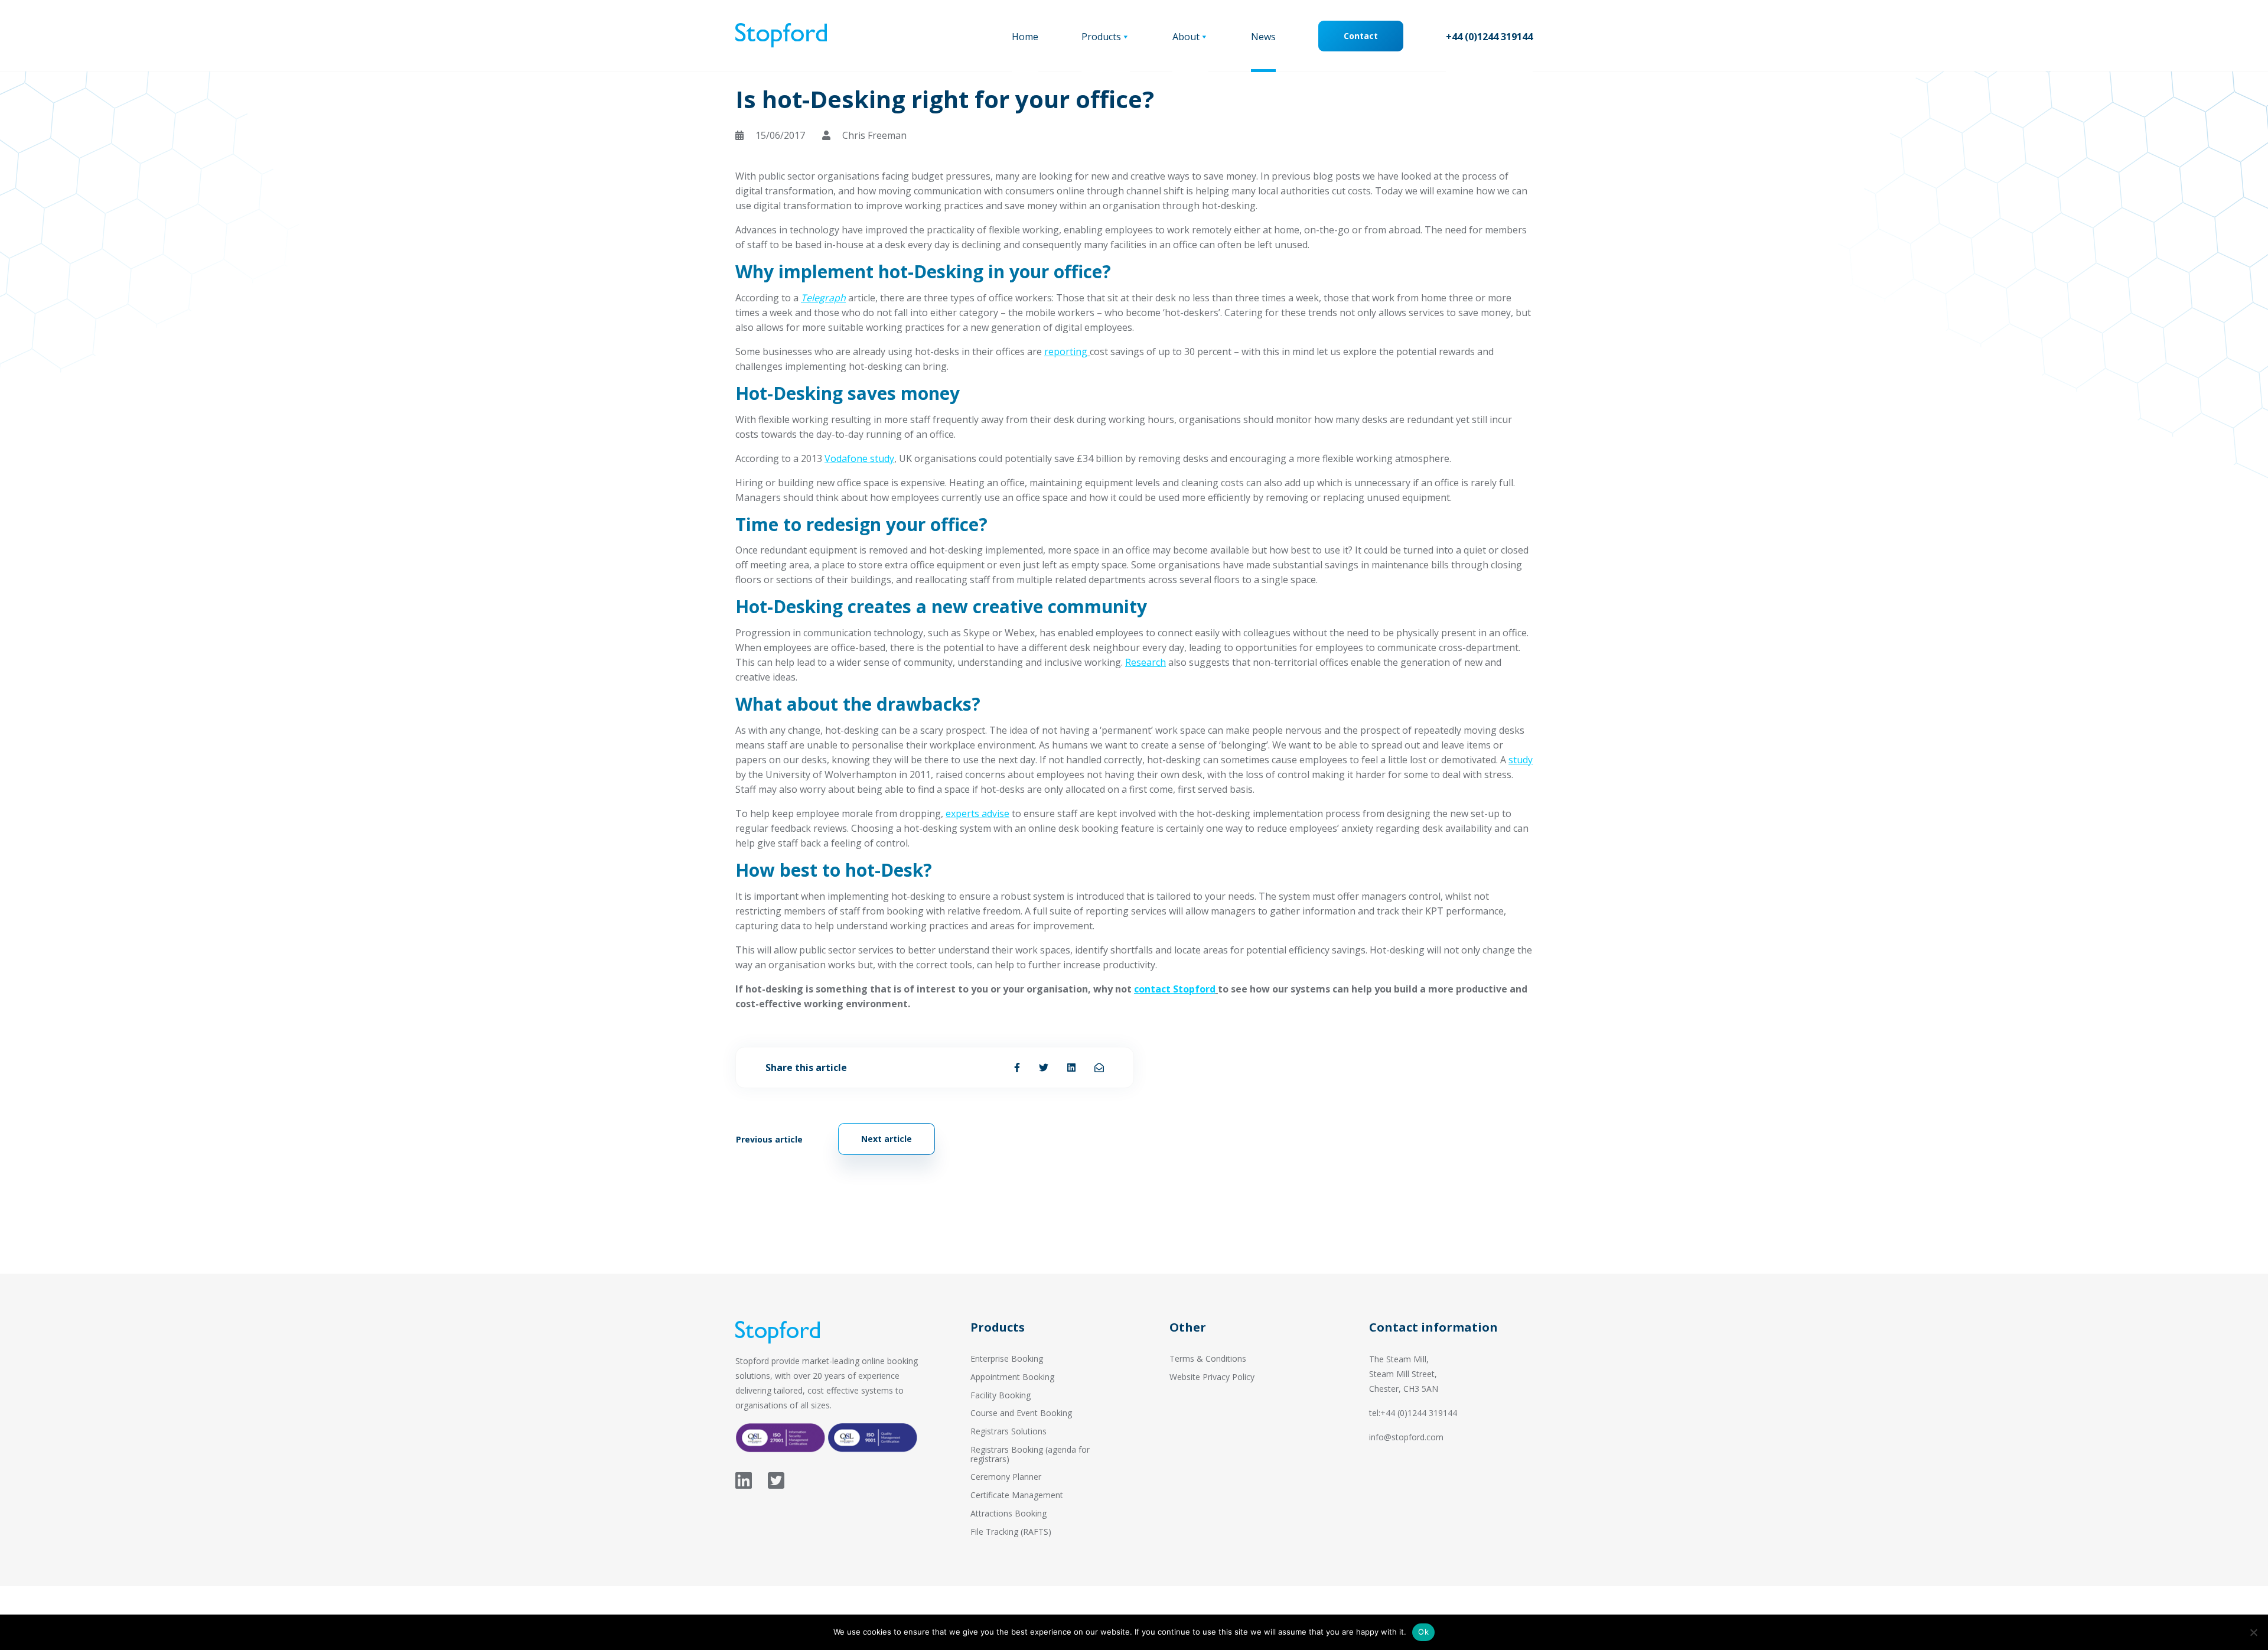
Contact (1361, 36)
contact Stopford (1175, 989)
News (1263, 37)
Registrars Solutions (1008, 1431)
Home (1025, 37)
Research (1146, 662)
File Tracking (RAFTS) (1011, 1532)
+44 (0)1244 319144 (1489, 37)
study (1521, 760)
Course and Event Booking (1021, 1413)
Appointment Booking (1012, 1377)
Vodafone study (859, 458)
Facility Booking (1001, 1395)
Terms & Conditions (1208, 1358)
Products (1101, 37)
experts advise (977, 813)
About (1186, 37)
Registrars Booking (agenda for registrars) (1030, 1454)
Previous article (769, 1139)
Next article (887, 1139)
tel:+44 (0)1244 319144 (1413, 1413)
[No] (2253, 1632)
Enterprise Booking (1007, 1358)
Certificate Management (1017, 1495)
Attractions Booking (1008, 1513)
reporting (1066, 352)
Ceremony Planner (1006, 1477)
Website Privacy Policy (1212, 1377)
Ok (1423, 1632)
